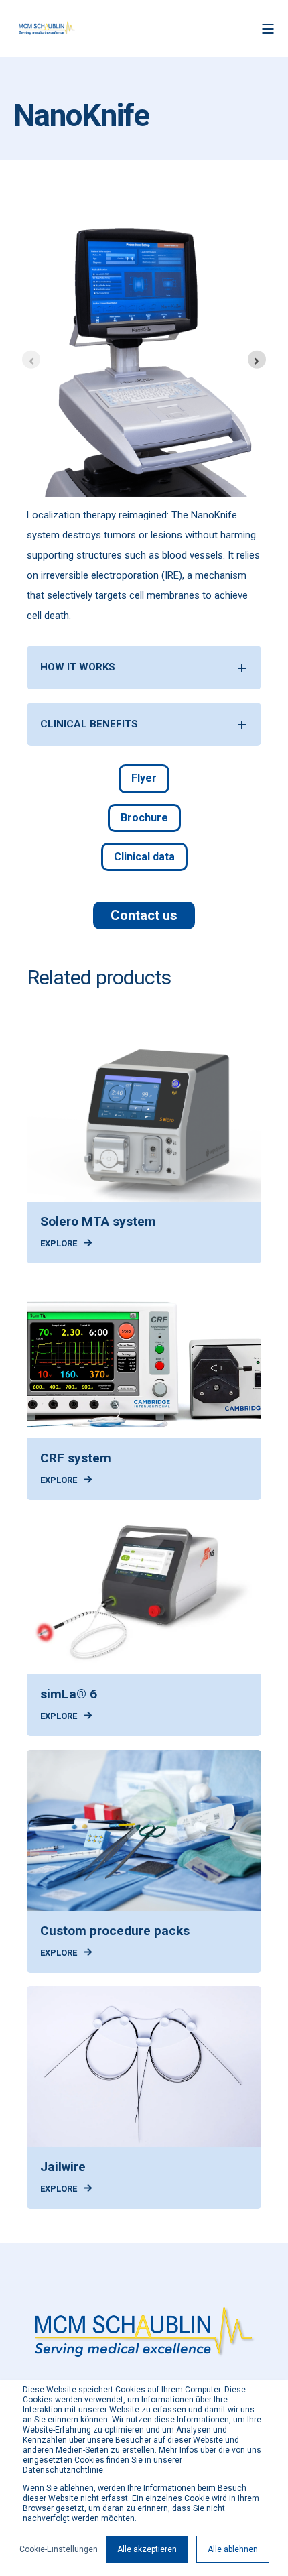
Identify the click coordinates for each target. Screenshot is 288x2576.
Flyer (144, 778)
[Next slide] (257, 360)
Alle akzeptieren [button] (147, 2549)
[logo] (144, 2334)
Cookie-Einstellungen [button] (59, 2549)
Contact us (144, 915)
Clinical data (144, 857)
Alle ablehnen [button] (233, 2549)
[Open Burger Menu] (268, 29)
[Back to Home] (47, 28)
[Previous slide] (31, 360)
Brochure (144, 818)
